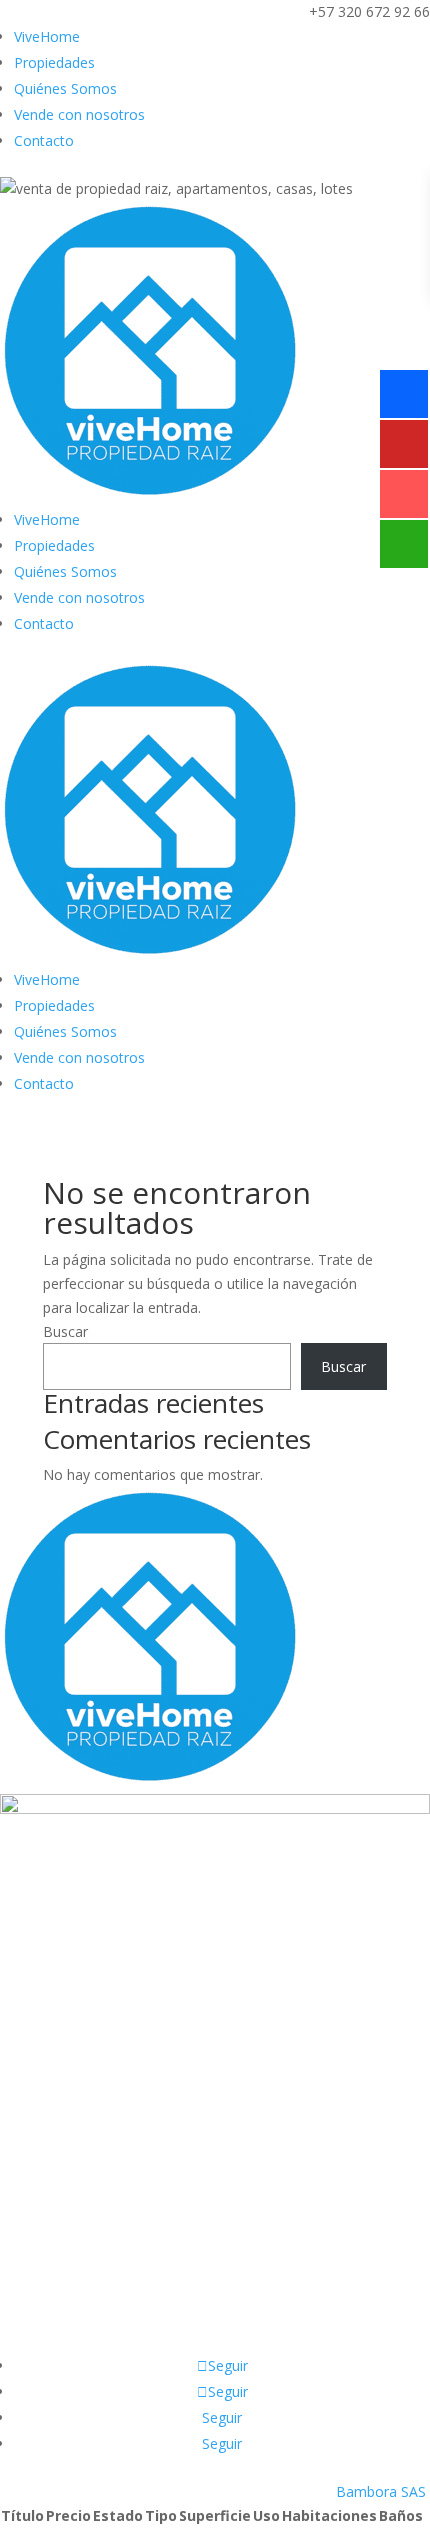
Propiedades (54, 62)
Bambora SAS (381, 2491)
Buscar (65, 1331)
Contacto (44, 140)
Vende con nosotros (79, 114)
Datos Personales (215, 2201)
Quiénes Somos (65, 88)
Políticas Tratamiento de (215, 2177)
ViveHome (47, 36)
